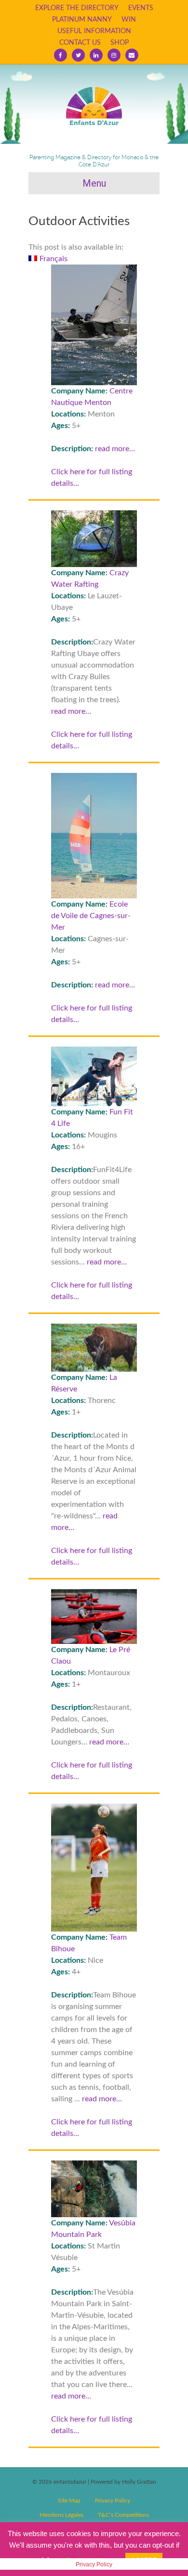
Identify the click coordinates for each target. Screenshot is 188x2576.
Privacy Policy (113, 2500)
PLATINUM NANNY (82, 20)
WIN (129, 20)
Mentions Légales (61, 2515)
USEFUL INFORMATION (94, 31)
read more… (115, 449)
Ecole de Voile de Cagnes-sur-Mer (91, 916)
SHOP (120, 43)
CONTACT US (80, 43)
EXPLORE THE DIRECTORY (77, 8)
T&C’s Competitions (123, 2515)
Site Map (69, 2500)
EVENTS (141, 8)
